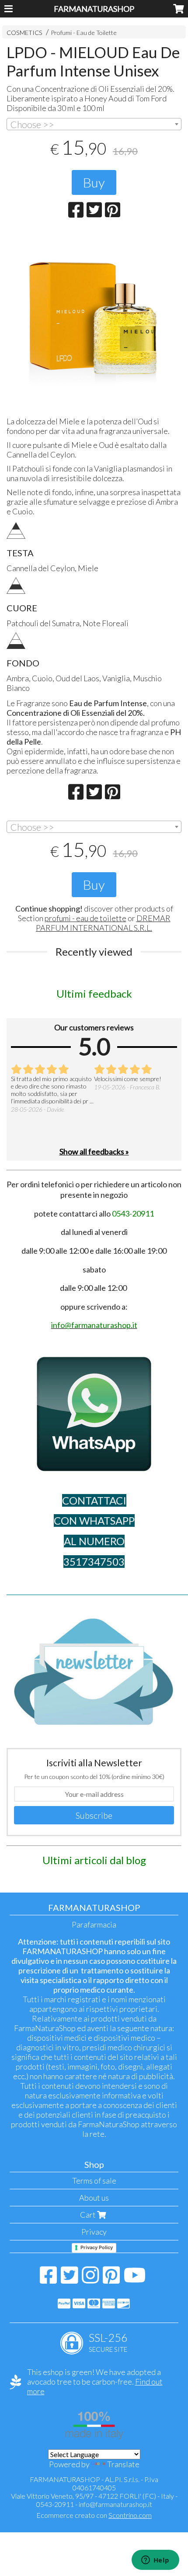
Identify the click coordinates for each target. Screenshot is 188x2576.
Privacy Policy (97, 2247)
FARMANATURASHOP (94, 9)
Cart (89, 2215)
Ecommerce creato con (94, 2515)
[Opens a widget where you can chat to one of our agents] (155, 2561)
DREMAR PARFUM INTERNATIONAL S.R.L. (103, 923)
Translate (123, 2464)
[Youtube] (135, 2279)
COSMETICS (24, 33)
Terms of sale (94, 2181)
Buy (94, 182)
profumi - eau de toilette (85, 918)
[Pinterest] (111, 2279)
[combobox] (94, 124)
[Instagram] (90, 2279)
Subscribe (94, 1815)
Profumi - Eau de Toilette (84, 33)
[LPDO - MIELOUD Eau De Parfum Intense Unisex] (94, 320)
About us (94, 2198)
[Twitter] (69, 2279)
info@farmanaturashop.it (115, 2504)
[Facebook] (48, 2279)
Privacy (94, 2232)
